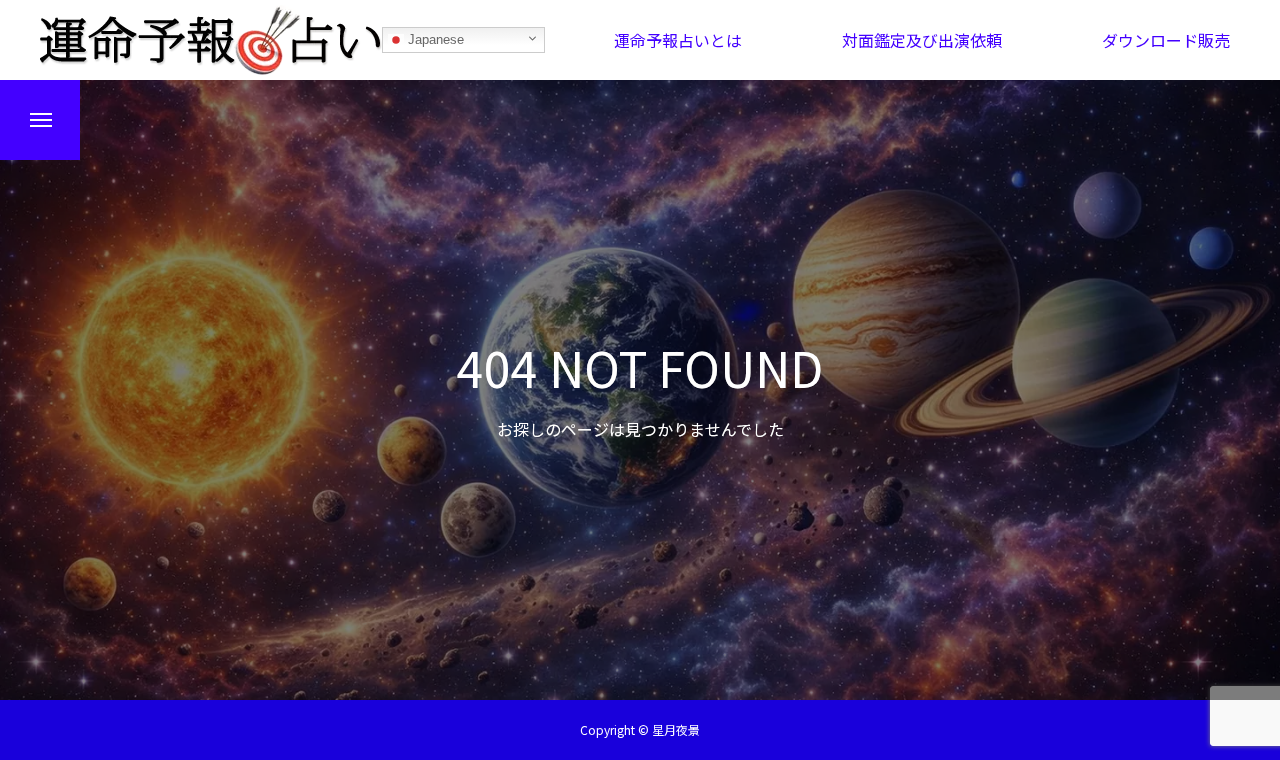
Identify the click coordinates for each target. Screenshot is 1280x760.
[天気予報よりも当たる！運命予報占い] (211, 40)
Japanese (434, 39)
